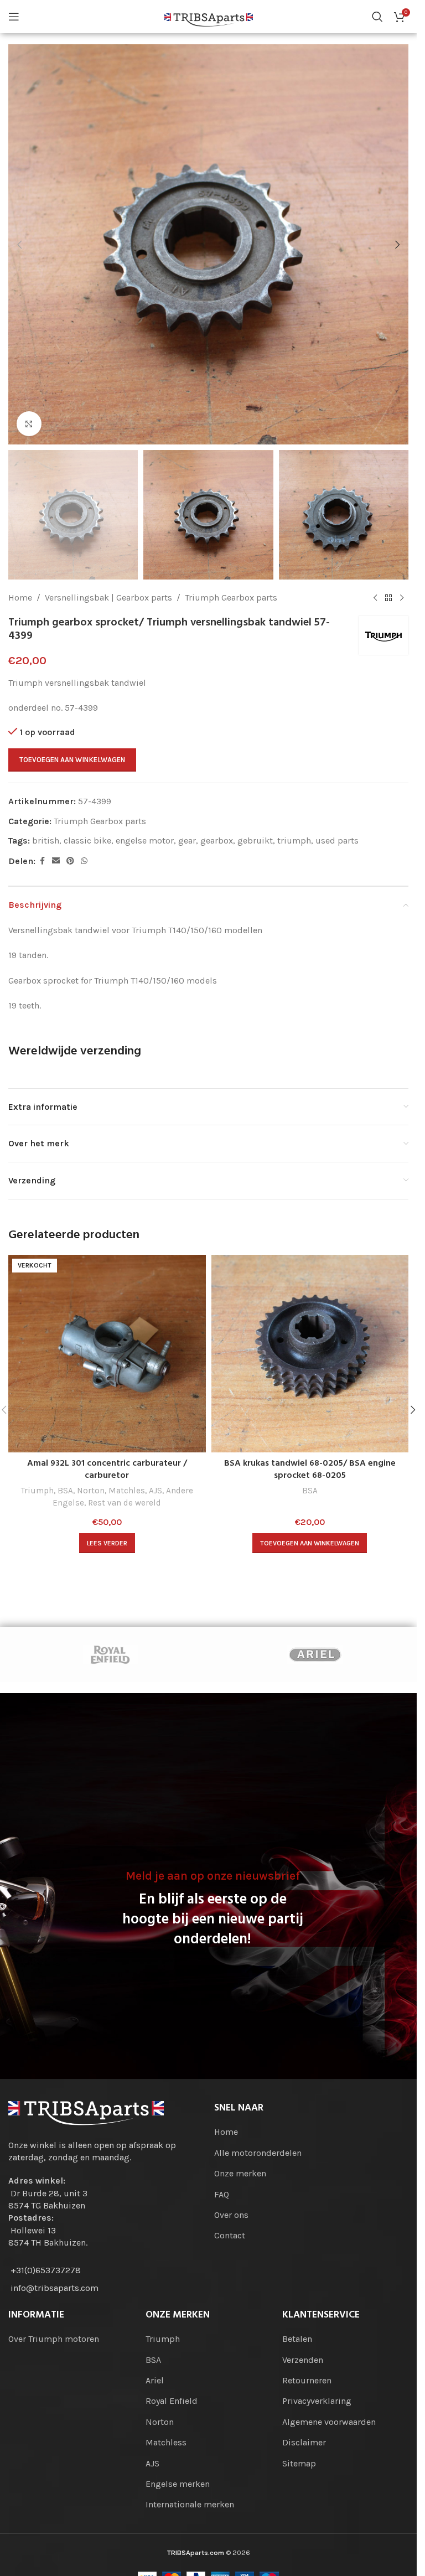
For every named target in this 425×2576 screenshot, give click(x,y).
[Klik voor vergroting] (29, 424)
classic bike (87, 840)
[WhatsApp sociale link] (84, 861)
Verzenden (303, 2360)
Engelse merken (178, 2484)
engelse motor (145, 840)
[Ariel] (315, 1654)
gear (187, 840)
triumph (294, 840)
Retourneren (307, 2380)
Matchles (127, 1491)
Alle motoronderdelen (258, 2153)
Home (20, 598)
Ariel (155, 2380)
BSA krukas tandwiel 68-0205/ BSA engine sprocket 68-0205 (310, 1470)
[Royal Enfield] (110, 1654)
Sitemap (299, 2463)
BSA (65, 1491)
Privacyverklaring (317, 2401)
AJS (156, 1491)
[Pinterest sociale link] (70, 861)
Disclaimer (304, 2442)
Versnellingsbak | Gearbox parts (108, 598)
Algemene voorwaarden (329, 2422)
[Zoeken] (377, 17)
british (46, 840)
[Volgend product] (402, 598)
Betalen (297, 2339)
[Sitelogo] (209, 16)
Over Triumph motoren (54, 2339)
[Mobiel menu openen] (14, 17)
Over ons (231, 2215)
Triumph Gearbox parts (231, 598)
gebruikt (255, 840)
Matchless (166, 2442)
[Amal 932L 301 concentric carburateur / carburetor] (107, 1354)
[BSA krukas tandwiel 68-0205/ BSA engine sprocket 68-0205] (310, 1354)
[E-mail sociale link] (56, 861)
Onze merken (240, 2173)
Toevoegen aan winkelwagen (72, 760)
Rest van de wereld (125, 1503)
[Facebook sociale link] (42, 861)
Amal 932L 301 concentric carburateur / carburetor (107, 1470)
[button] (19, 245)
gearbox (217, 840)
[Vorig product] (375, 598)
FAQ (222, 2194)
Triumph (37, 1491)
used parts (337, 840)
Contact (230, 2235)
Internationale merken (190, 2504)
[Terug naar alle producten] (388, 598)
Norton (91, 1491)
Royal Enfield (172, 2401)
